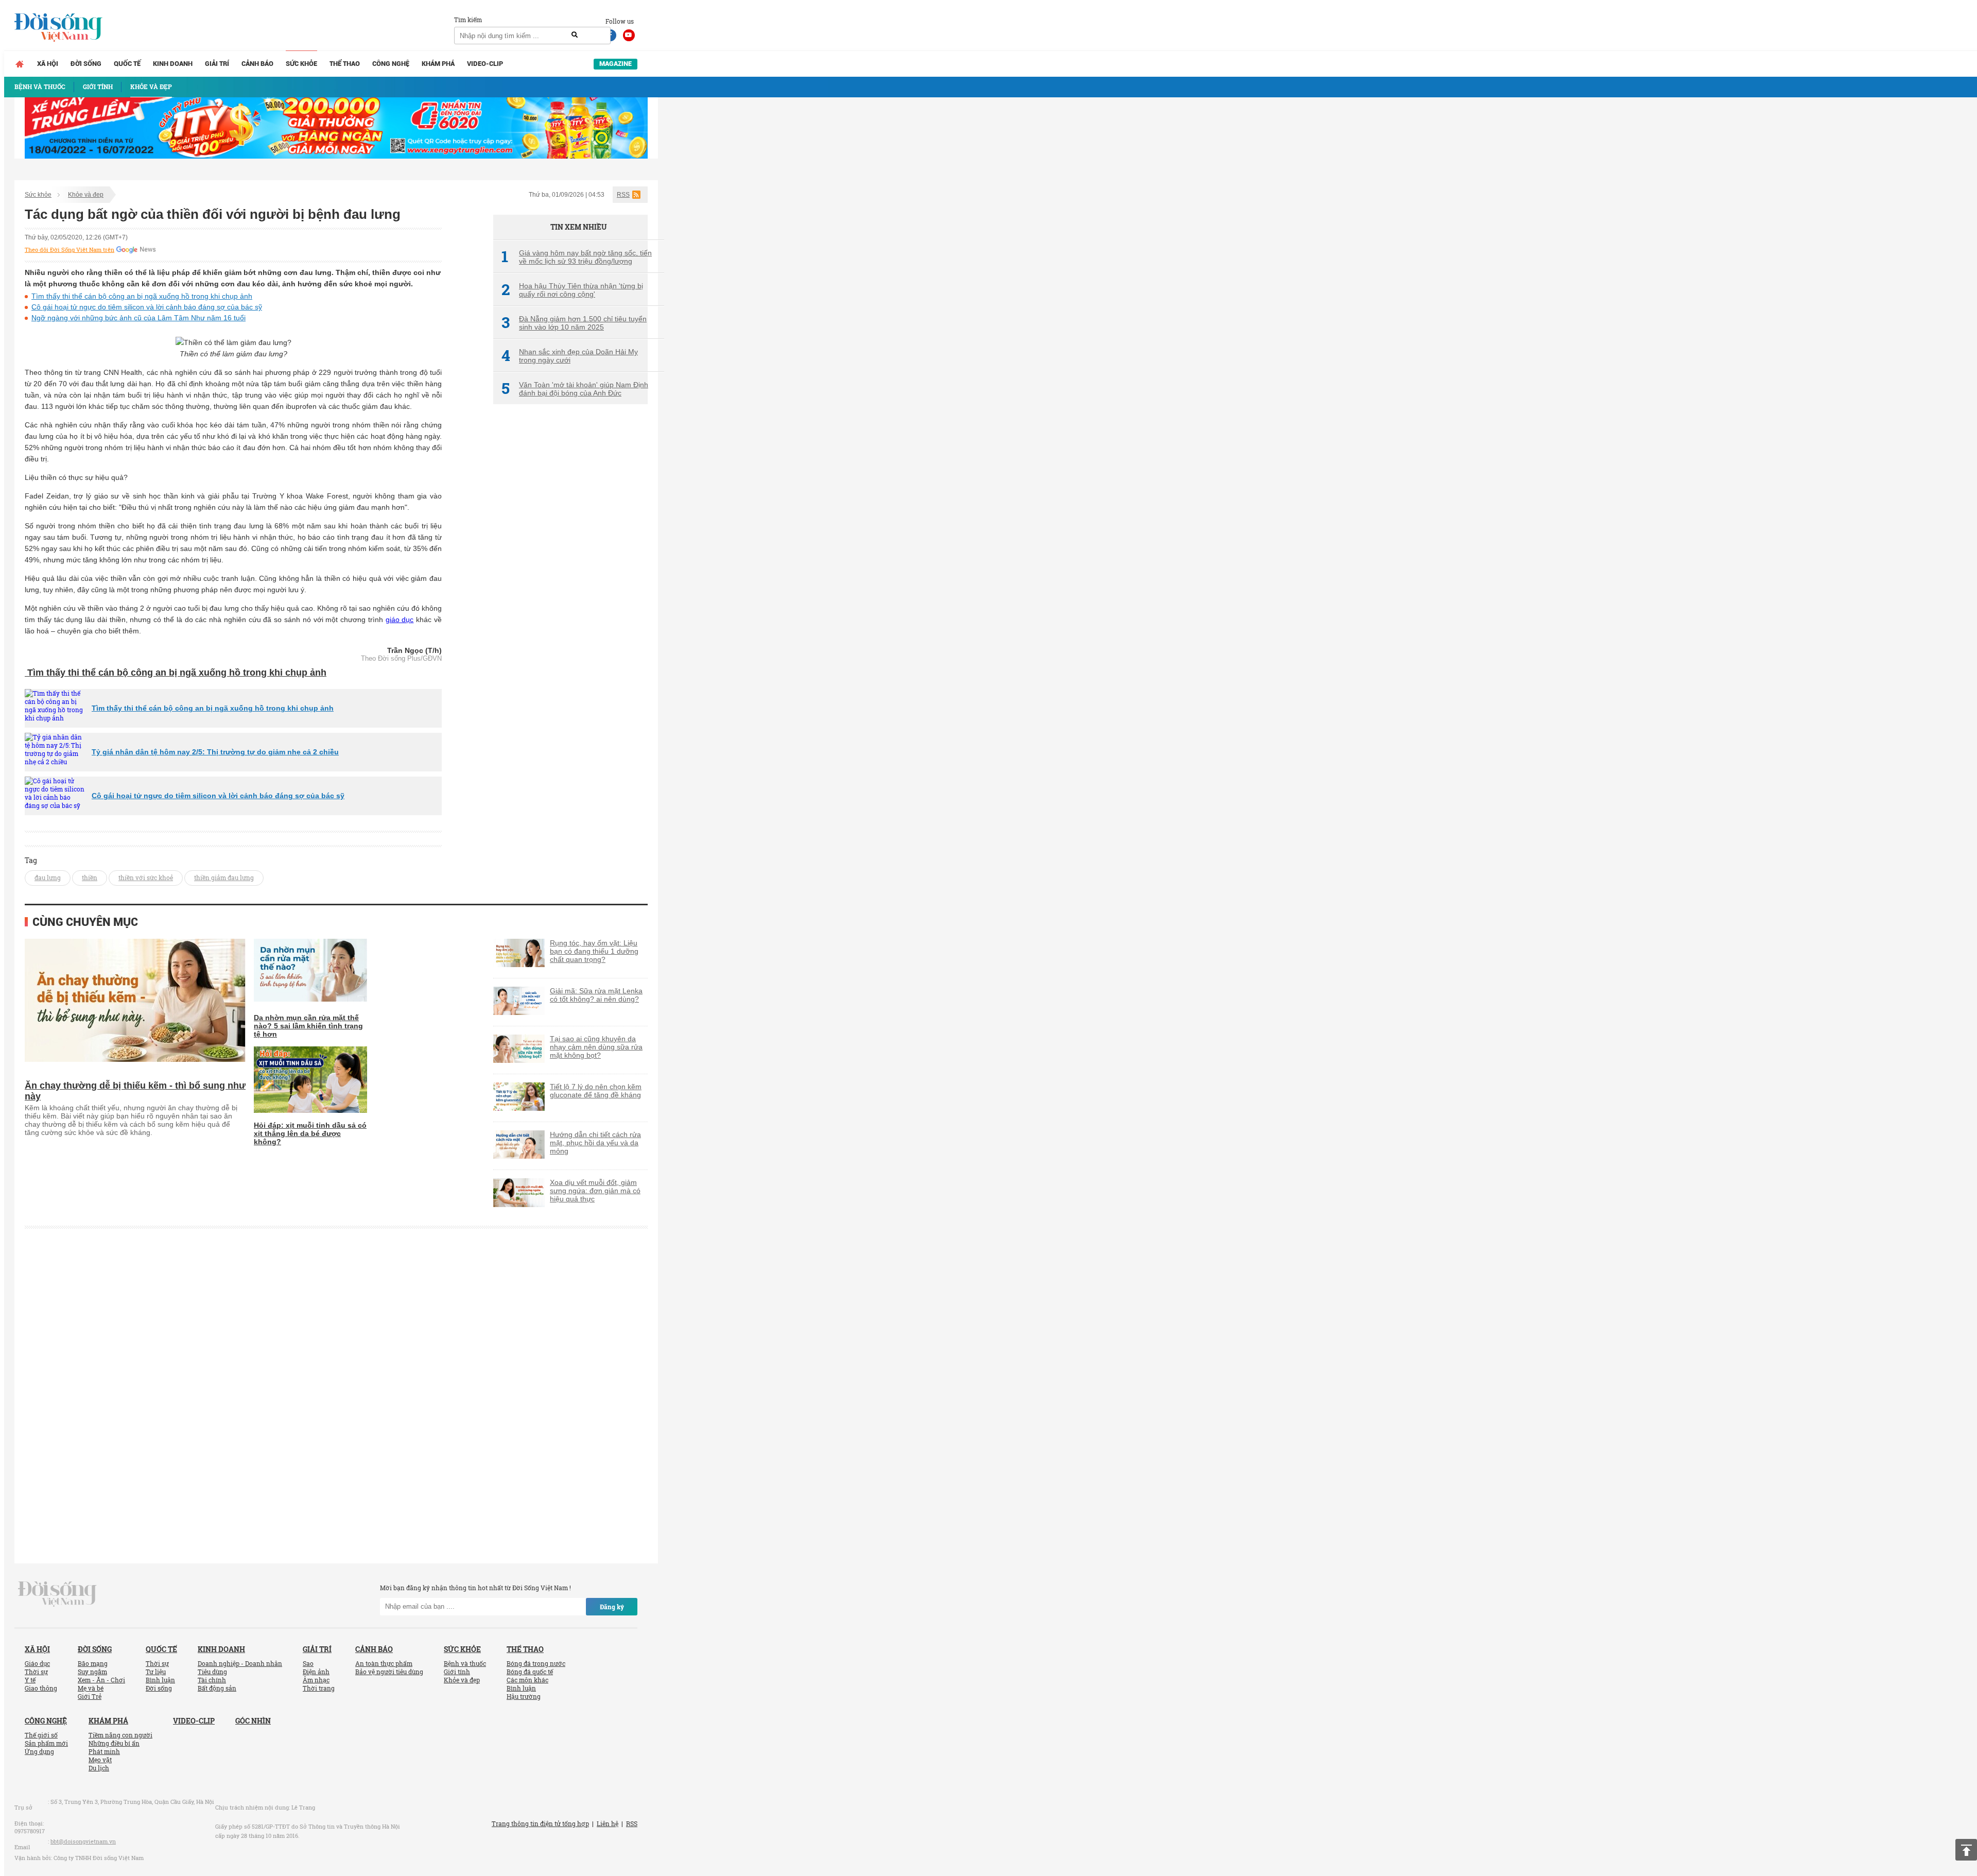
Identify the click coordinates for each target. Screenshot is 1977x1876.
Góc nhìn (253, 1721)
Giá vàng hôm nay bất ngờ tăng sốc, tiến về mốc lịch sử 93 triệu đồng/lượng (577, 257)
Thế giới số (41, 1735)
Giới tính (457, 1672)
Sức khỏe (301, 64)
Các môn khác (527, 1680)
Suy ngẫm (92, 1672)
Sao (308, 1663)
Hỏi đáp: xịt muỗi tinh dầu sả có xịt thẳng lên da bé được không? (310, 1133)
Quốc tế (127, 64)
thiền (90, 877)
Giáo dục (37, 1663)
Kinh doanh (173, 64)
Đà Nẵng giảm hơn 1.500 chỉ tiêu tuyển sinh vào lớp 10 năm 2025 (574, 323)
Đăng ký (612, 1607)
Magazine (615, 64)
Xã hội (48, 64)
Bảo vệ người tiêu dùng (389, 1672)
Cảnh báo (257, 64)
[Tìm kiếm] (575, 35)
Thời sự (36, 1672)
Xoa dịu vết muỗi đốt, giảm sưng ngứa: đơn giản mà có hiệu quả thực (595, 1191)
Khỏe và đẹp (86, 195)
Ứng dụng (39, 1751)
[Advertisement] (570, 584)
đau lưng (48, 877)
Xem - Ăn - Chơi (101, 1680)
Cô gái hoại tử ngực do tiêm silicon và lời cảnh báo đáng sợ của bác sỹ (147, 307)
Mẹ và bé (91, 1688)
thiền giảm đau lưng (224, 877)
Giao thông (41, 1688)
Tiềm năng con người (120, 1735)
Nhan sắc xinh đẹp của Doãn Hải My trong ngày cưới (570, 356)
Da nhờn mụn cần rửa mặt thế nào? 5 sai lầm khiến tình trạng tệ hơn (308, 1026)
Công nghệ (391, 64)
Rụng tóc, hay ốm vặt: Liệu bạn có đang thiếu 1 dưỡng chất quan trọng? (594, 951)
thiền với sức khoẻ (146, 877)
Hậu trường (524, 1696)
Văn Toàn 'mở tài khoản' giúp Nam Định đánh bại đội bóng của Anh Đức (575, 389)
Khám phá (438, 64)
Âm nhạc (316, 1680)
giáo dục (400, 619)
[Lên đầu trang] (1966, 1850)
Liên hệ (608, 1823)
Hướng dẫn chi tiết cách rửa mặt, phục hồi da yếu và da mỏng (595, 1143)
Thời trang (319, 1688)
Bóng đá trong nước (536, 1663)
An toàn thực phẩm (384, 1663)
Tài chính (212, 1680)
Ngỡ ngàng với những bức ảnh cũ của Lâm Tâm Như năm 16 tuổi (138, 318)
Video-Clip (485, 64)
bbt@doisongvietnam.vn (83, 1841)
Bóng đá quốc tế (530, 1672)
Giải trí (217, 64)
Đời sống (86, 64)
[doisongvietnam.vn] (57, 1593)
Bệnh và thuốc (465, 1663)
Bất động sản (217, 1688)
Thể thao (345, 64)
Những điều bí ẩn (114, 1743)
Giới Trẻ (90, 1696)
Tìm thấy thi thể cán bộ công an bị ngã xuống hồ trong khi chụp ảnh (142, 296)
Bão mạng (93, 1663)
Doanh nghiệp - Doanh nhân (240, 1663)
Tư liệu (156, 1672)
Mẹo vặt (100, 1760)
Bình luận (160, 1680)
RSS (623, 195)
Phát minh (104, 1751)
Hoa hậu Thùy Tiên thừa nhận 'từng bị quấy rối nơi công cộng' (572, 290)
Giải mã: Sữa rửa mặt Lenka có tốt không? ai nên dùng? (596, 995)
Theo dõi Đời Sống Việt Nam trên (70, 250)
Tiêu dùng (212, 1672)
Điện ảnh (316, 1672)
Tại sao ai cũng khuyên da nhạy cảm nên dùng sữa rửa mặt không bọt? (596, 1047)
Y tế (30, 1680)
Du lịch (99, 1768)
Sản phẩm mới (46, 1743)
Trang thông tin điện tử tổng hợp (540, 1823)
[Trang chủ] (20, 64)
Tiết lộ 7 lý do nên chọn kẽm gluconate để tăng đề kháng (596, 1091)
